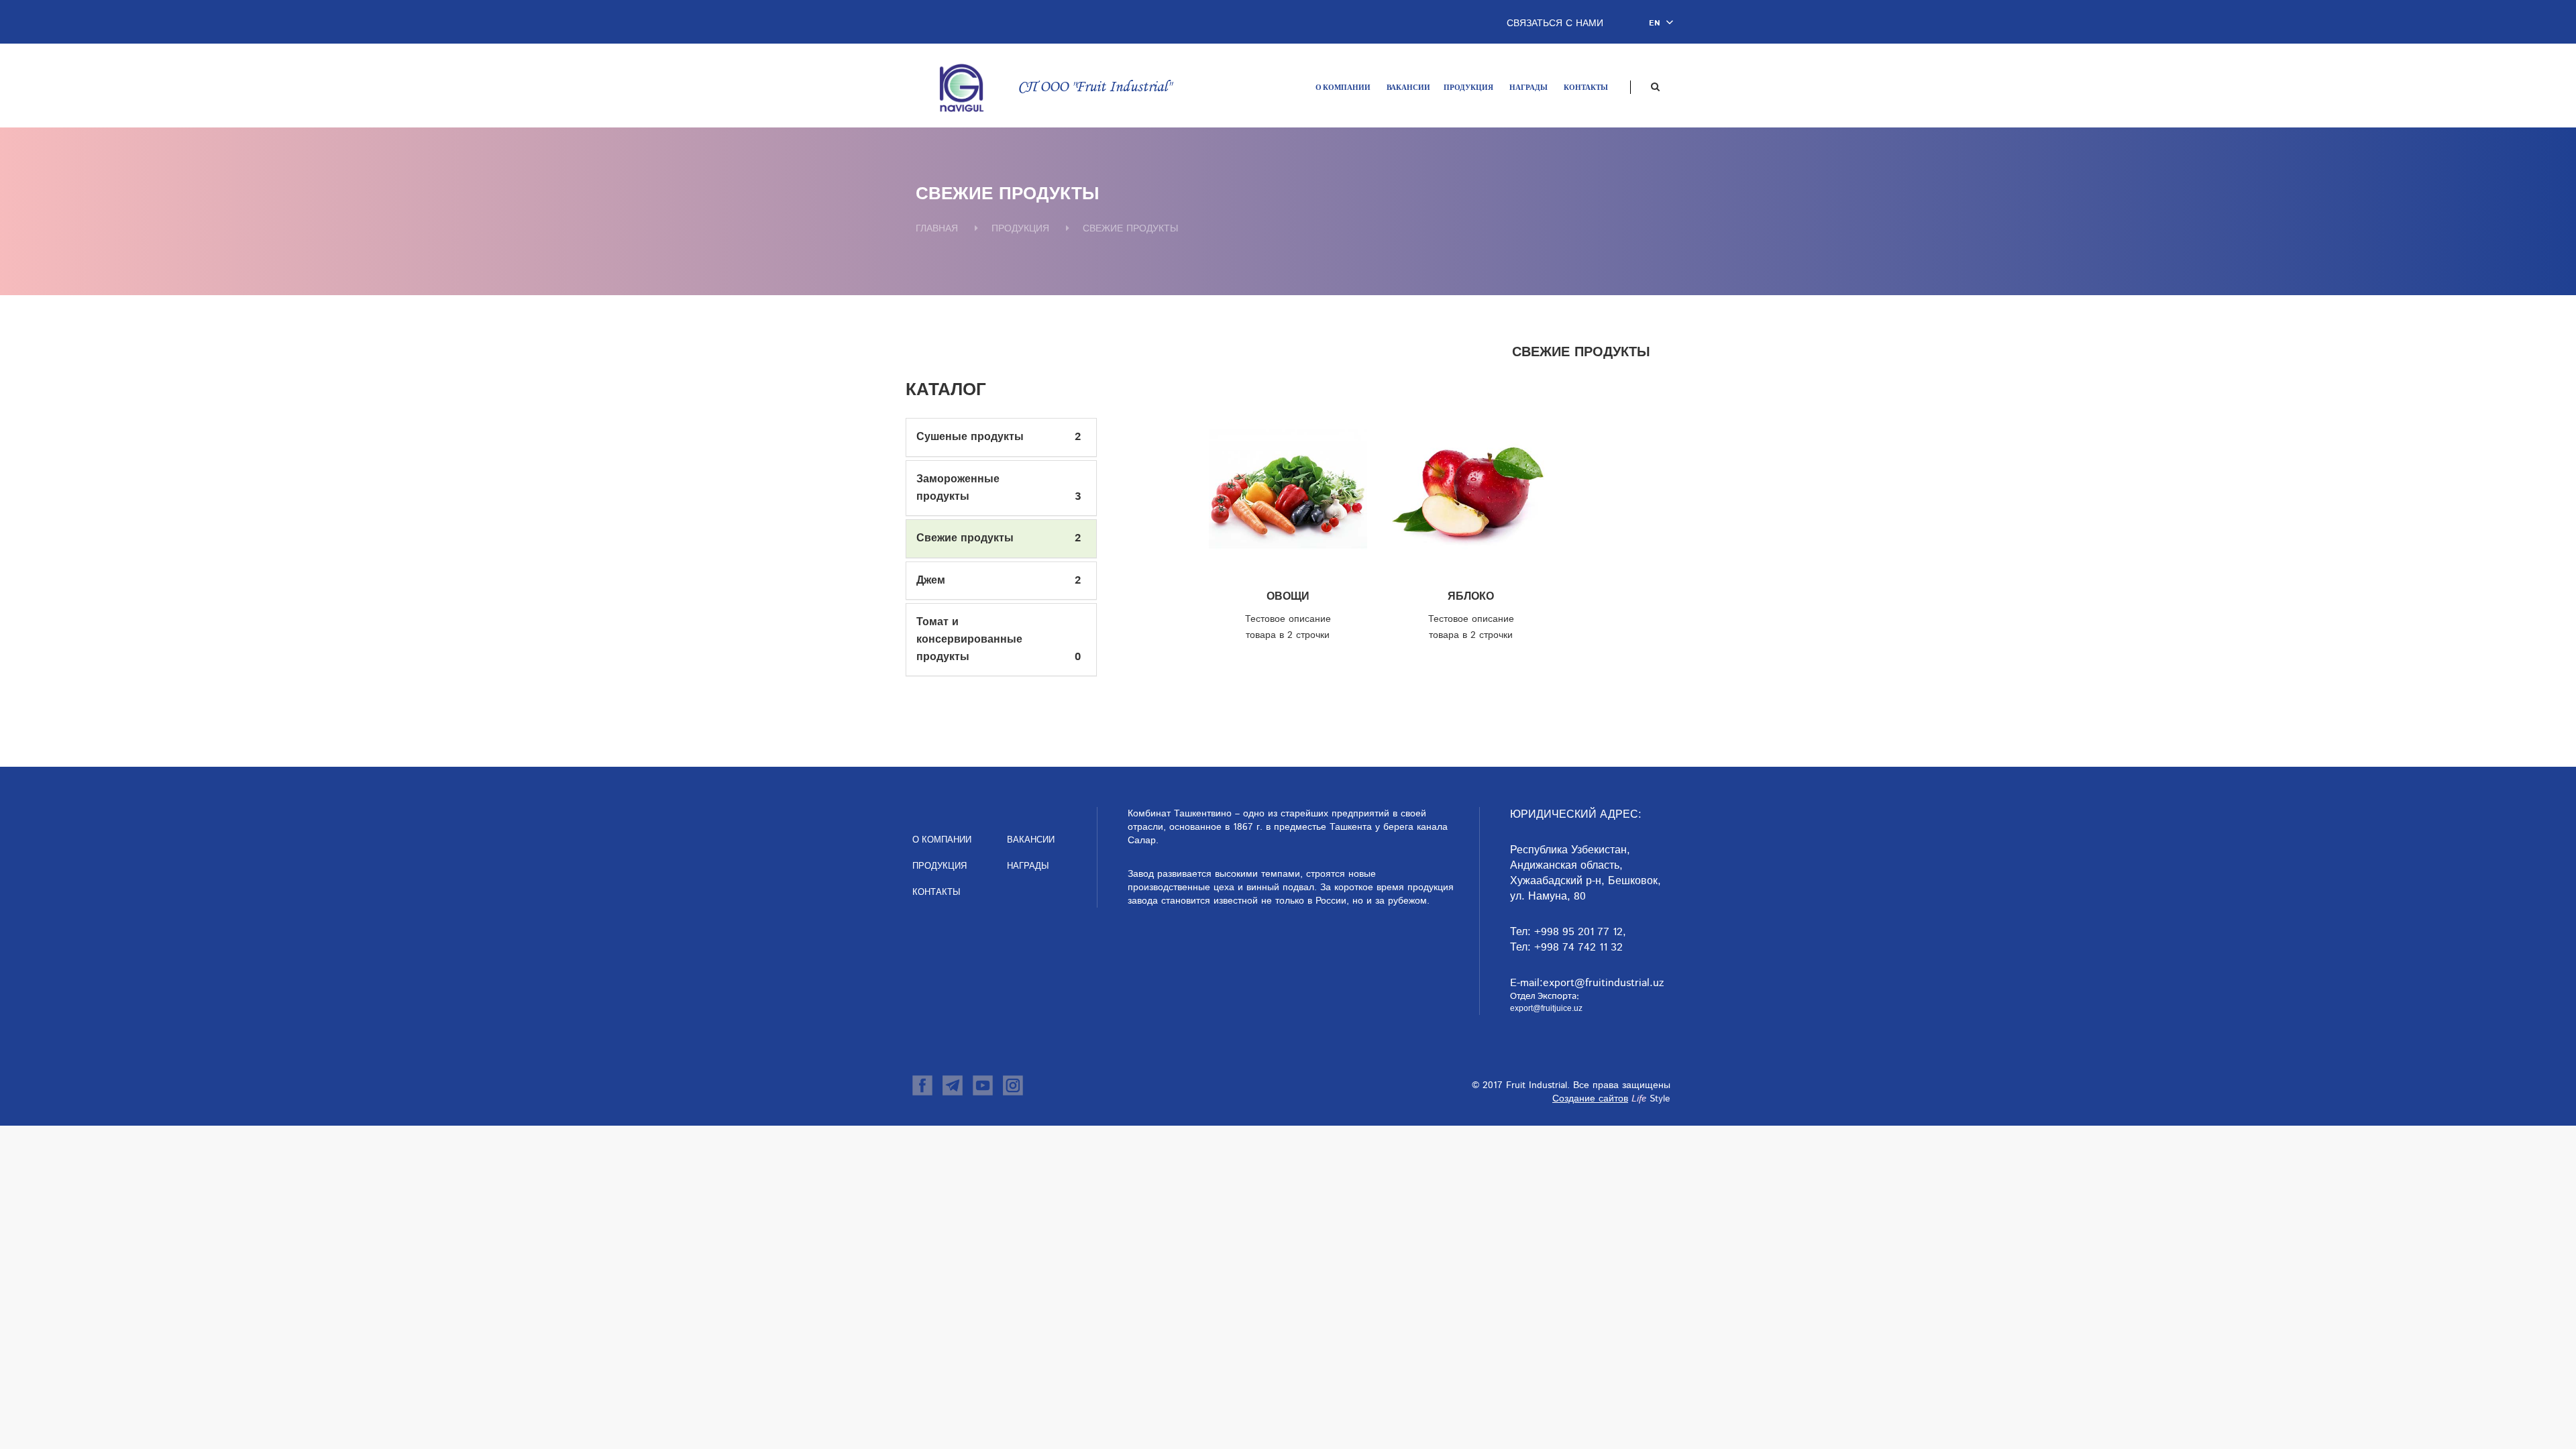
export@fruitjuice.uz (1546, 1008)
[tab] (1001, 437)
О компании (1343, 88)
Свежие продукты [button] (965, 538)
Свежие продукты (1130, 229)
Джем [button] (931, 581)
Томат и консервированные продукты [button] (969, 639)
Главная (937, 229)
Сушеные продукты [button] (970, 437)
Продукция (1468, 88)
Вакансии (1408, 88)
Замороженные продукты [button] (958, 488)
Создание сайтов (1590, 1099)
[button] (1664, 23)
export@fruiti (1575, 983)
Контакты (1586, 88)
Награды (1528, 88)
